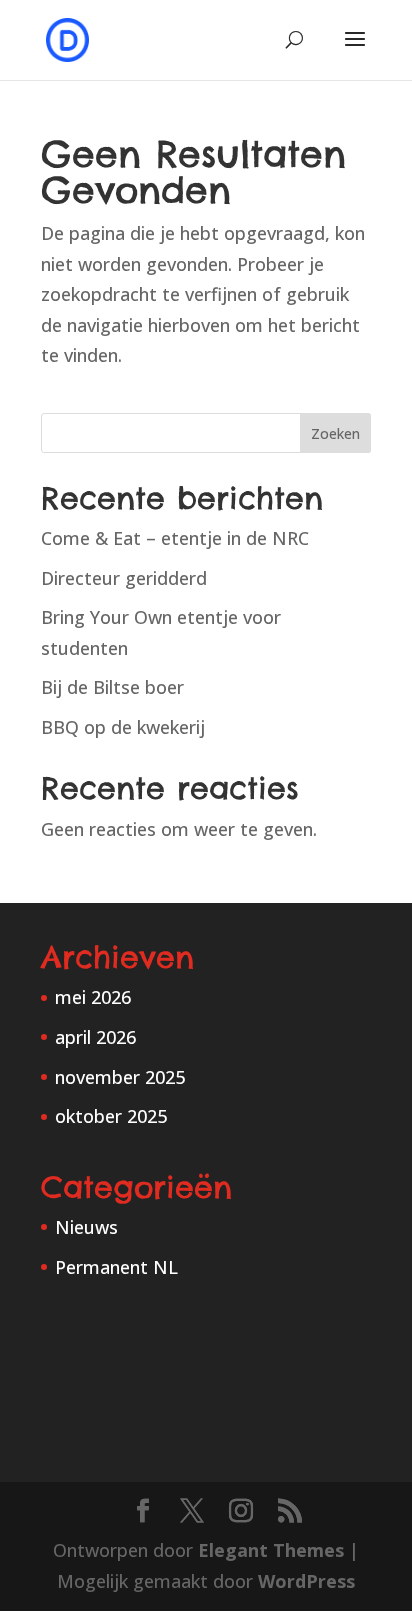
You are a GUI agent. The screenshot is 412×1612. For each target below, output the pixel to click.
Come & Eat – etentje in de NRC (175, 538)
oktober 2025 (111, 1116)
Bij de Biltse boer (112, 687)
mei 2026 (93, 997)
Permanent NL (116, 1267)
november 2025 (120, 1077)
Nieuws (86, 1227)
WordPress (306, 1581)
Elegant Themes (271, 1550)
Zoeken (335, 433)
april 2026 (95, 1037)
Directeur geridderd (124, 578)
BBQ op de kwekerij (123, 727)
